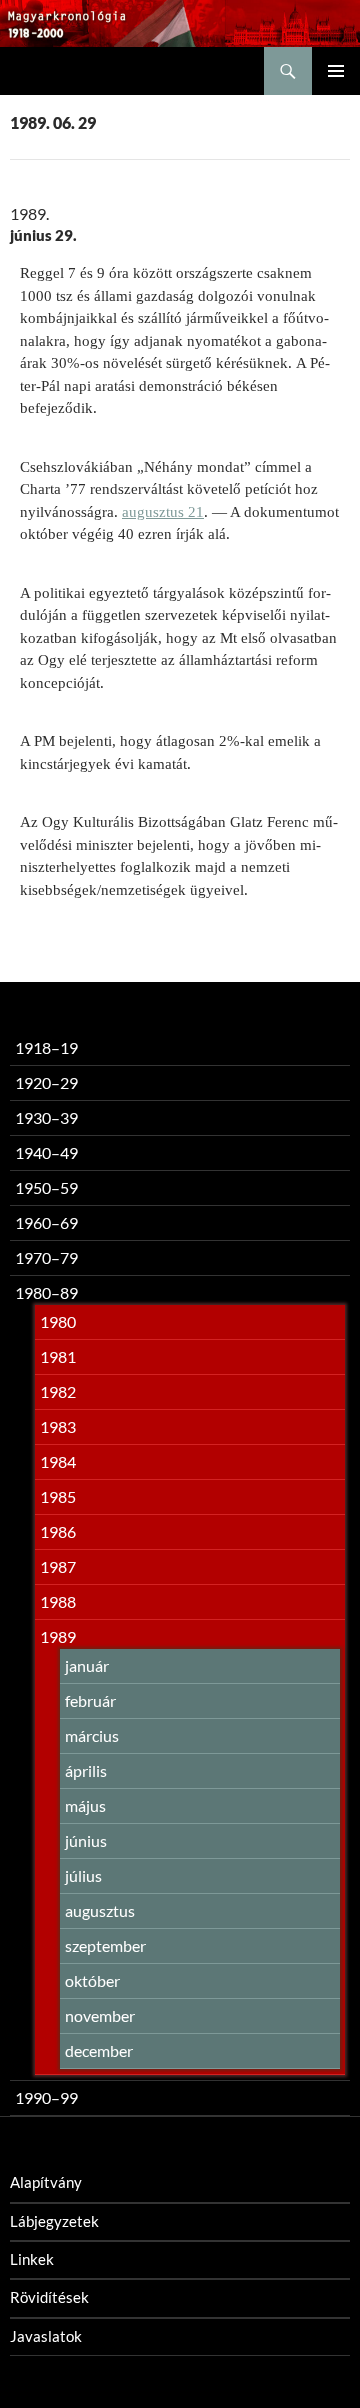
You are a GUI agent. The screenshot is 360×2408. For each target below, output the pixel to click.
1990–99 (46, 2097)
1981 (58, 1356)
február (90, 1700)
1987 (58, 1566)
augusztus (100, 1910)
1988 (58, 1601)
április (86, 1770)
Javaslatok (46, 2336)
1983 (58, 1426)
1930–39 (46, 1117)
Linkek (32, 2259)
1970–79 (46, 1257)
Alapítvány (46, 2182)
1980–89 (46, 1292)
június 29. (43, 235)
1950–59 (46, 1187)
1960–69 (46, 1222)
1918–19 (46, 1047)
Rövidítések (49, 2297)
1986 (58, 1531)
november (100, 2015)
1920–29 (46, 1082)
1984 (58, 1461)
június (86, 1840)
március (92, 1735)
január (87, 1665)
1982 (58, 1391)
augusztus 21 (163, 512)
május (85, 1805)
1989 (58, 1636)
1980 (58, 1321)
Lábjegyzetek (54, 2221)
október (92, 1980)
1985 (58, 1496)
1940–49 (46, 1152)
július (83, 1875)
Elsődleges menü (336, 71)
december (99, 2050)
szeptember (105, 1945)
